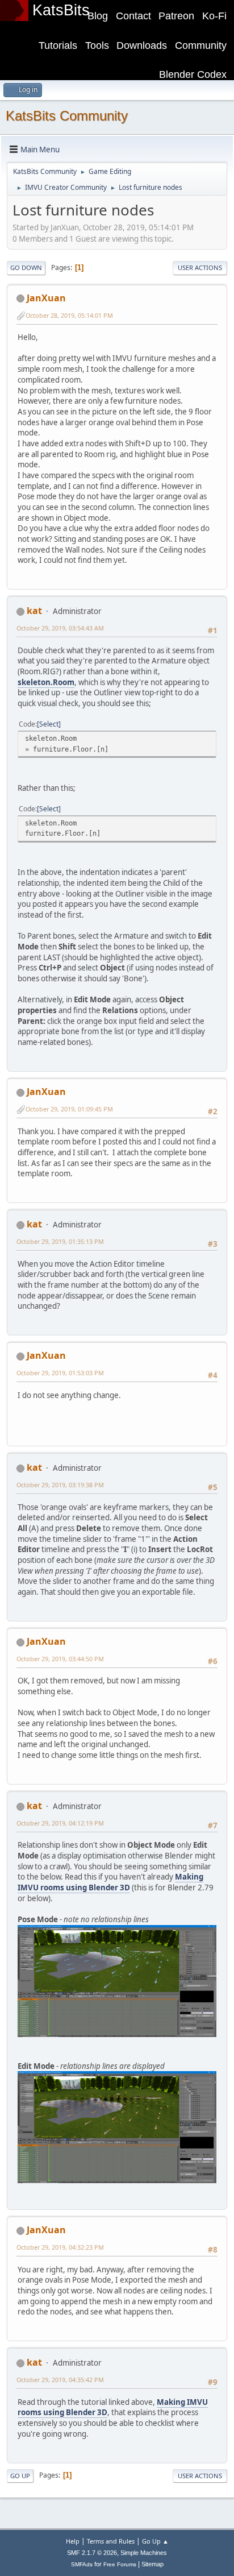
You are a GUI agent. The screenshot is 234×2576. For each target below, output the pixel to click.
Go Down (26, 267)
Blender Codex (193, 74)
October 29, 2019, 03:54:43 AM (60, 628)
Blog (98, 16)
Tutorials (58, 45)
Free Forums (120, 2564)
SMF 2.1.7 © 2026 (92, 2553)
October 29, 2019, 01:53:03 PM (60, 1373)
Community (201, 45)
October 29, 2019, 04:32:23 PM (60, 2247)
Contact (133, 16)
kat (34, 611)
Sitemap (152, 2564)
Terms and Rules (111, 2541)
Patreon (176, 16)
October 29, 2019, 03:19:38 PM (60, 1485)
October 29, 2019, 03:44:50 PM (60, 1659)
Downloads (142, 45)
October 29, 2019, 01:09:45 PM (69, 1109)
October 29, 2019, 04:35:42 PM (60, 2380)
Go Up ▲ (155, 2541)
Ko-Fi (214, 16)
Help (73, 2541)
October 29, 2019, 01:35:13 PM (60, 1241)
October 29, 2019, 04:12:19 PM (60, 1823)
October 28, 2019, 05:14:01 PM (69, 315)
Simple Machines (144, 2553)
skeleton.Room (46, 682)
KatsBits (61, 10)
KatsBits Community (67, 116)
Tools (97, 45)
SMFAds (82, 2564)
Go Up (20, 2476)
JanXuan (46, 298)
